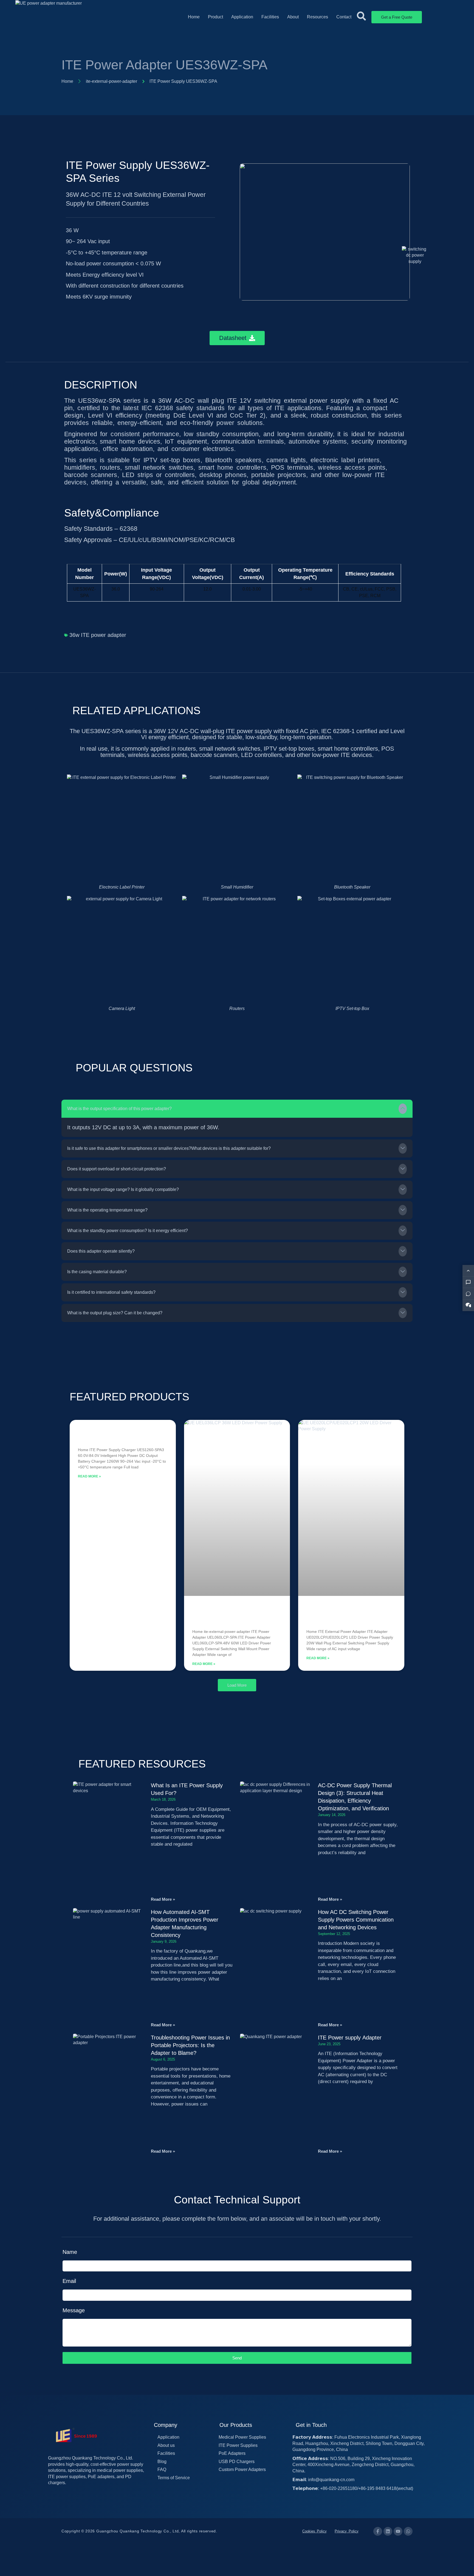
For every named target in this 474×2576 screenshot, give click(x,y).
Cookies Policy (314, 2531)
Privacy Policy (347, 2531)
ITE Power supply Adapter (350, 2038)
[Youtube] (398, 2531)
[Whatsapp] (408, 2531)
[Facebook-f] (378, 2531)
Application (242, 17)
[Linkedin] (388, 2531)
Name (70, 2252)
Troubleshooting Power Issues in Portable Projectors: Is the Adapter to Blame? (190, 2045)
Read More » (89, 1476)
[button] (237, 1109)
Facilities (270, 17)
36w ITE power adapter (98, 635)
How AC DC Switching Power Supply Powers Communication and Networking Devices (356, 1920)
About (293, 17)
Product (215, 17)
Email (69, 2281)
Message (74, 2310)
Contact (344, 17)
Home (194, 17)
